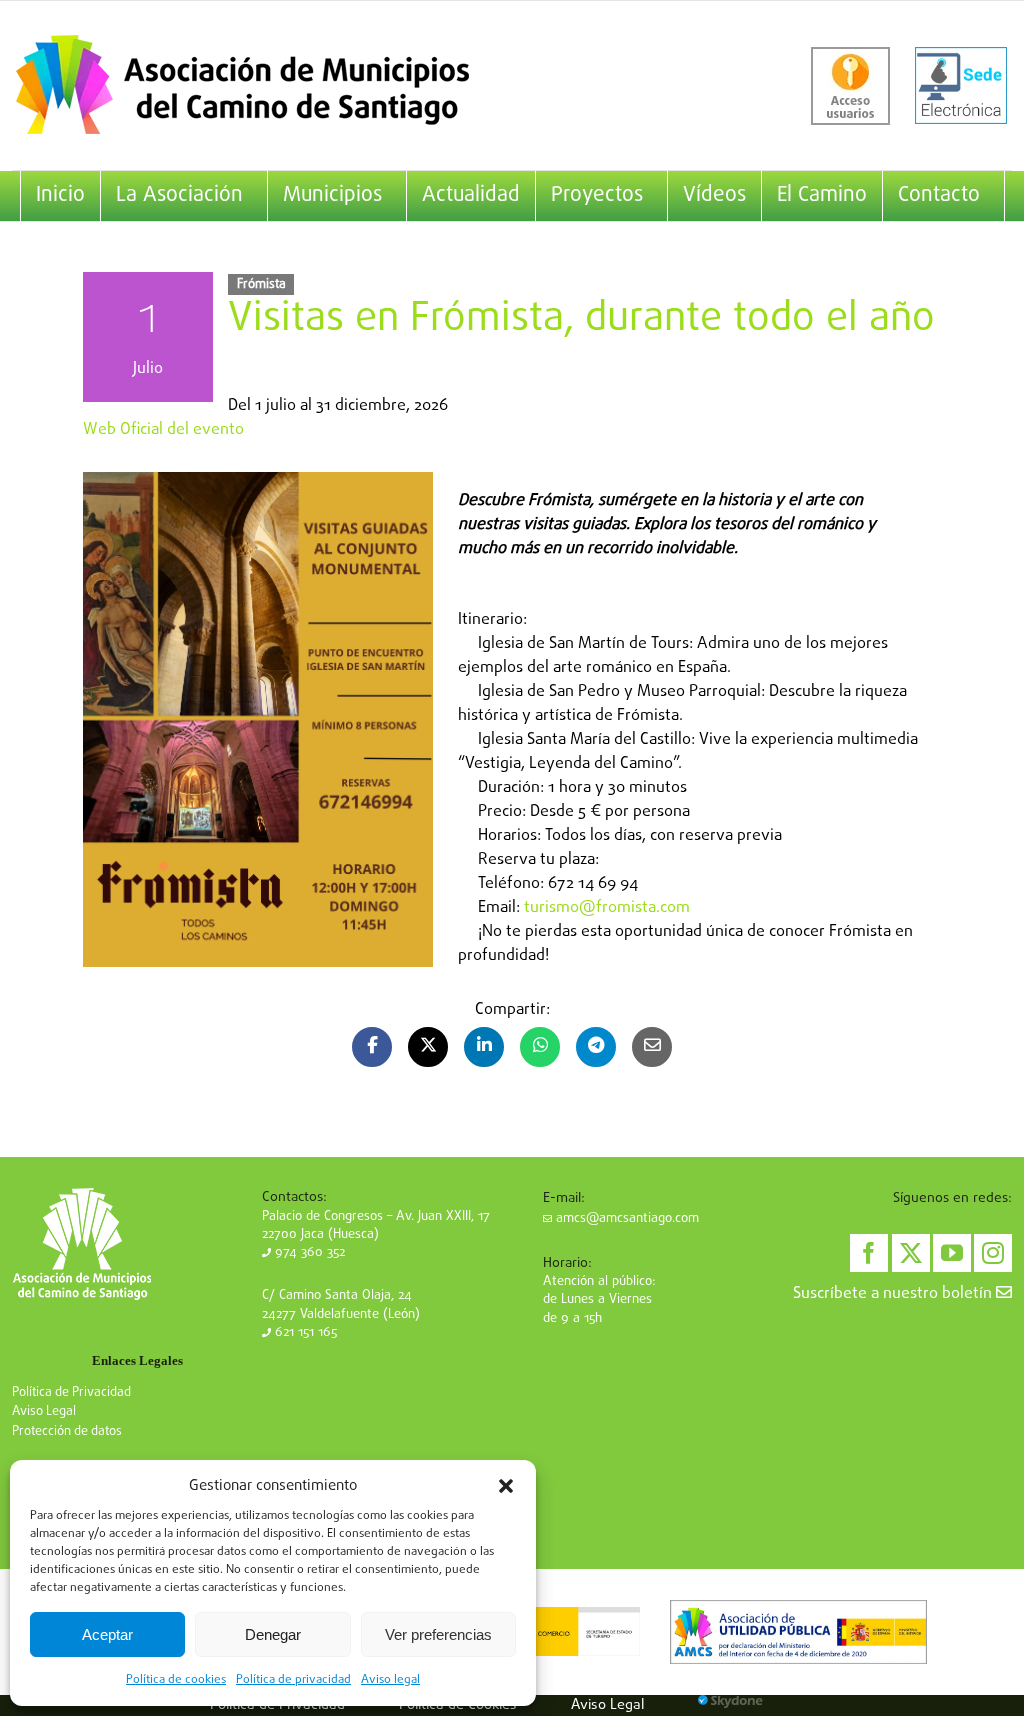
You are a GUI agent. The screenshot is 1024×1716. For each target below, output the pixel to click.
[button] (506, 1486)
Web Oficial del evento (163, 430)
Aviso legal (390, 1680)
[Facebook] (869, 1253)
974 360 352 (308, 1252)
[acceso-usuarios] (850, 86)
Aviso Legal (44, 1411)
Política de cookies (176, 1680)
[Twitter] (911, 1253)
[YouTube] (952, 1253)
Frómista (261, 284)
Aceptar (107, 1634)
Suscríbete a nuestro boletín (894, 1294)
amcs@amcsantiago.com (625, 1218)
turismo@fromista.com (607, 908)
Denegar (273, 1634)
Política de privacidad (293, 1680)
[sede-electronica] (961, 86)
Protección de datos (67, 1431)
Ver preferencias (438, 1634)
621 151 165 (304, 1332)
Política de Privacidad (71, 1392)
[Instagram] (993, 1253)
